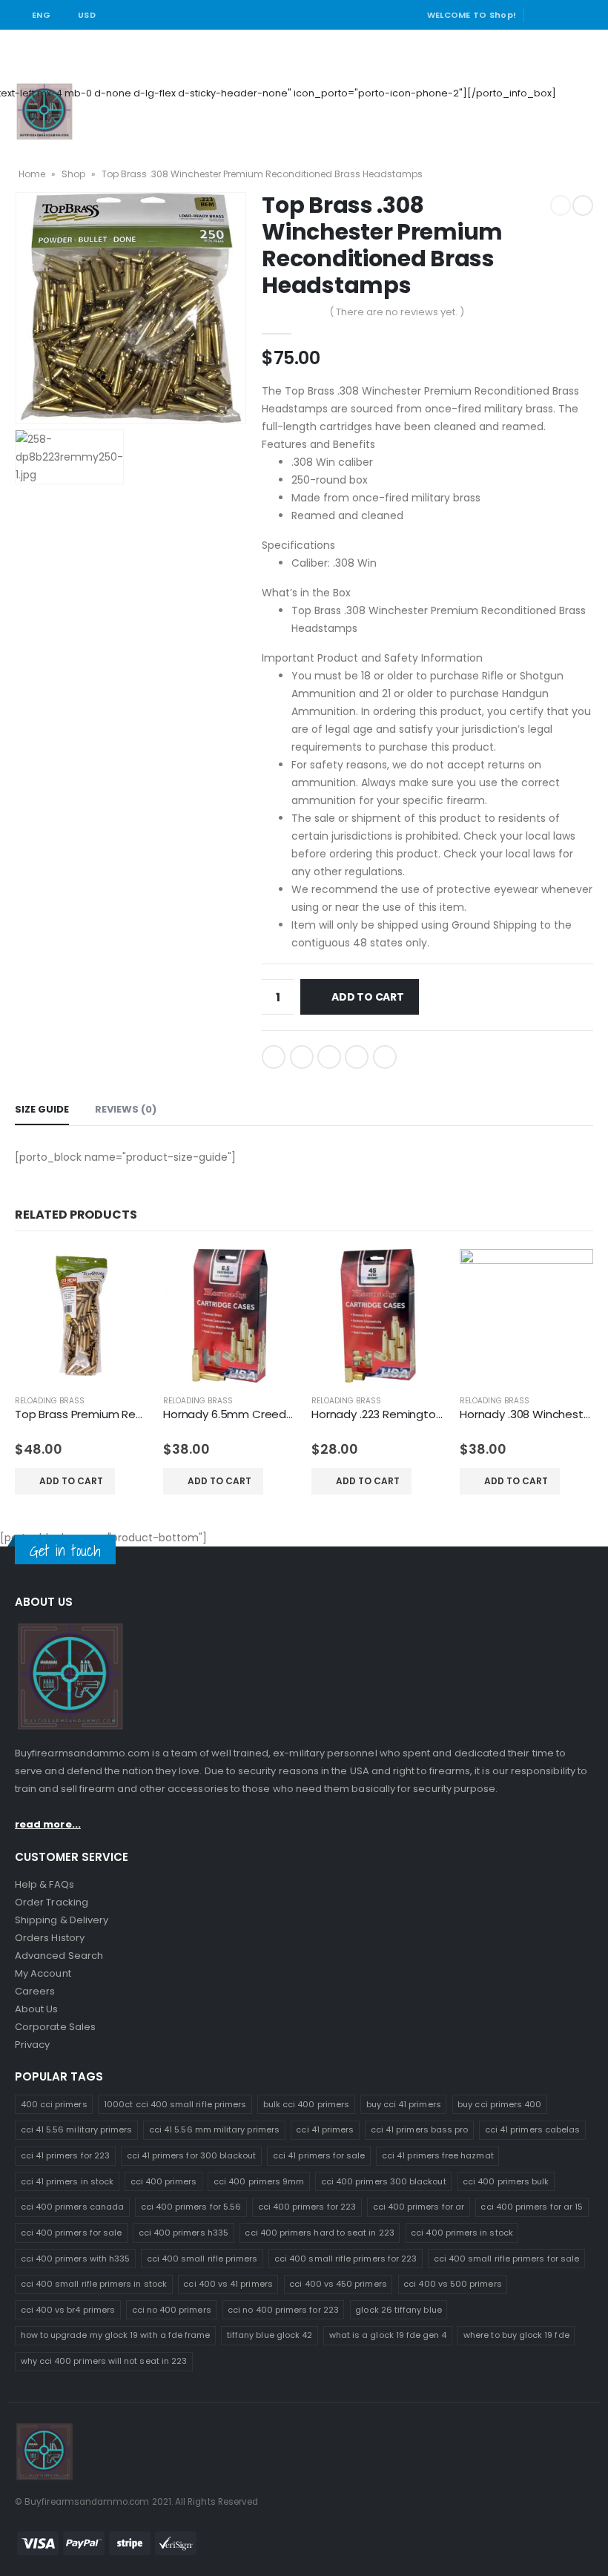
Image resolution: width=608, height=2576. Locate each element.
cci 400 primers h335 (184, 2233)
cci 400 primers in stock (462, 2233)
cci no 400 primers (172, 2310)
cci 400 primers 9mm (259, 2181)
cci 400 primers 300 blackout (384, 2181)
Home (32, 174)
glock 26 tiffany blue (398, 2310)
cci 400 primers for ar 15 (532, 2207)
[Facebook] (541, 15)
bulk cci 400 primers (306, 2104)
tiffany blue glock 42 (270, 2335)
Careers (35, 1991)
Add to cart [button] (71, 1481)
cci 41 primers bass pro (420, 2129)
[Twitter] (563, 15)
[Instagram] (584, 15)
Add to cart (368, 997)
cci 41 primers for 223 (65, 2155)
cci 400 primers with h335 (76, 2259)
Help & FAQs (44, 1884)
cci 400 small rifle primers (202, 2259)
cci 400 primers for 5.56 (191, 2207)
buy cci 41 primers (404, 2104)
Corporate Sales (55, 2027)
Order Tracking (52, 1902)
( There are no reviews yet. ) (397, 312)
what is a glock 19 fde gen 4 (388, 2335)
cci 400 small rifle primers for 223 (346, 2259)
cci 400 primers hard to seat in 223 (319, 2233)
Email (385, 1057)
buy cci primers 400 (499, 2104)
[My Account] (577, 93)
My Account (43, 1973)
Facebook (274, 1057)
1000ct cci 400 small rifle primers (175, 2104)
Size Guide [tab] (42, 1109)
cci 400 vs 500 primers (452, 2284)
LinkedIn (329, 1057)
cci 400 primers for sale (72, 2233)
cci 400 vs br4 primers (68, 2310)
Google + (357, 1057)
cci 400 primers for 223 (307, 2207)
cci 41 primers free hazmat (438, 2155)
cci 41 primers (325, 2129)
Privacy (32, 2045)
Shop (73, 174)
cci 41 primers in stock (67, 2181)
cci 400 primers (164, 2181)
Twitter (302, 1057)
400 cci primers (54, 2104)
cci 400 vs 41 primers (228, 2284)
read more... (48, 1824)
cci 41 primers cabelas (532, 2129)
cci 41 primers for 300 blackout (192, 2155)
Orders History (50, 1938)
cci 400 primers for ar (419, 2207)
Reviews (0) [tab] (126, 1109)
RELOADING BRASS (50, 1401)
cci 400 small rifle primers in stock (94, 2284)
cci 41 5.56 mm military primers (214, 2129)
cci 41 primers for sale (319, 2155)
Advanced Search (59, 1956)
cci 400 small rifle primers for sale (506, 2259)
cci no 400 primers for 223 (283, 2310)
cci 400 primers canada (72, 2207)
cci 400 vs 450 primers (338, 2284)
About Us (37, 2009)
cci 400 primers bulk (506, 2181)
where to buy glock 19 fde (516, 2335)
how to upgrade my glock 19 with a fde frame (116, 2335)
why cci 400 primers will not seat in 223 (104, 2361)
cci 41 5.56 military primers (77, 2129)
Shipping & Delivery (62, 1920)
